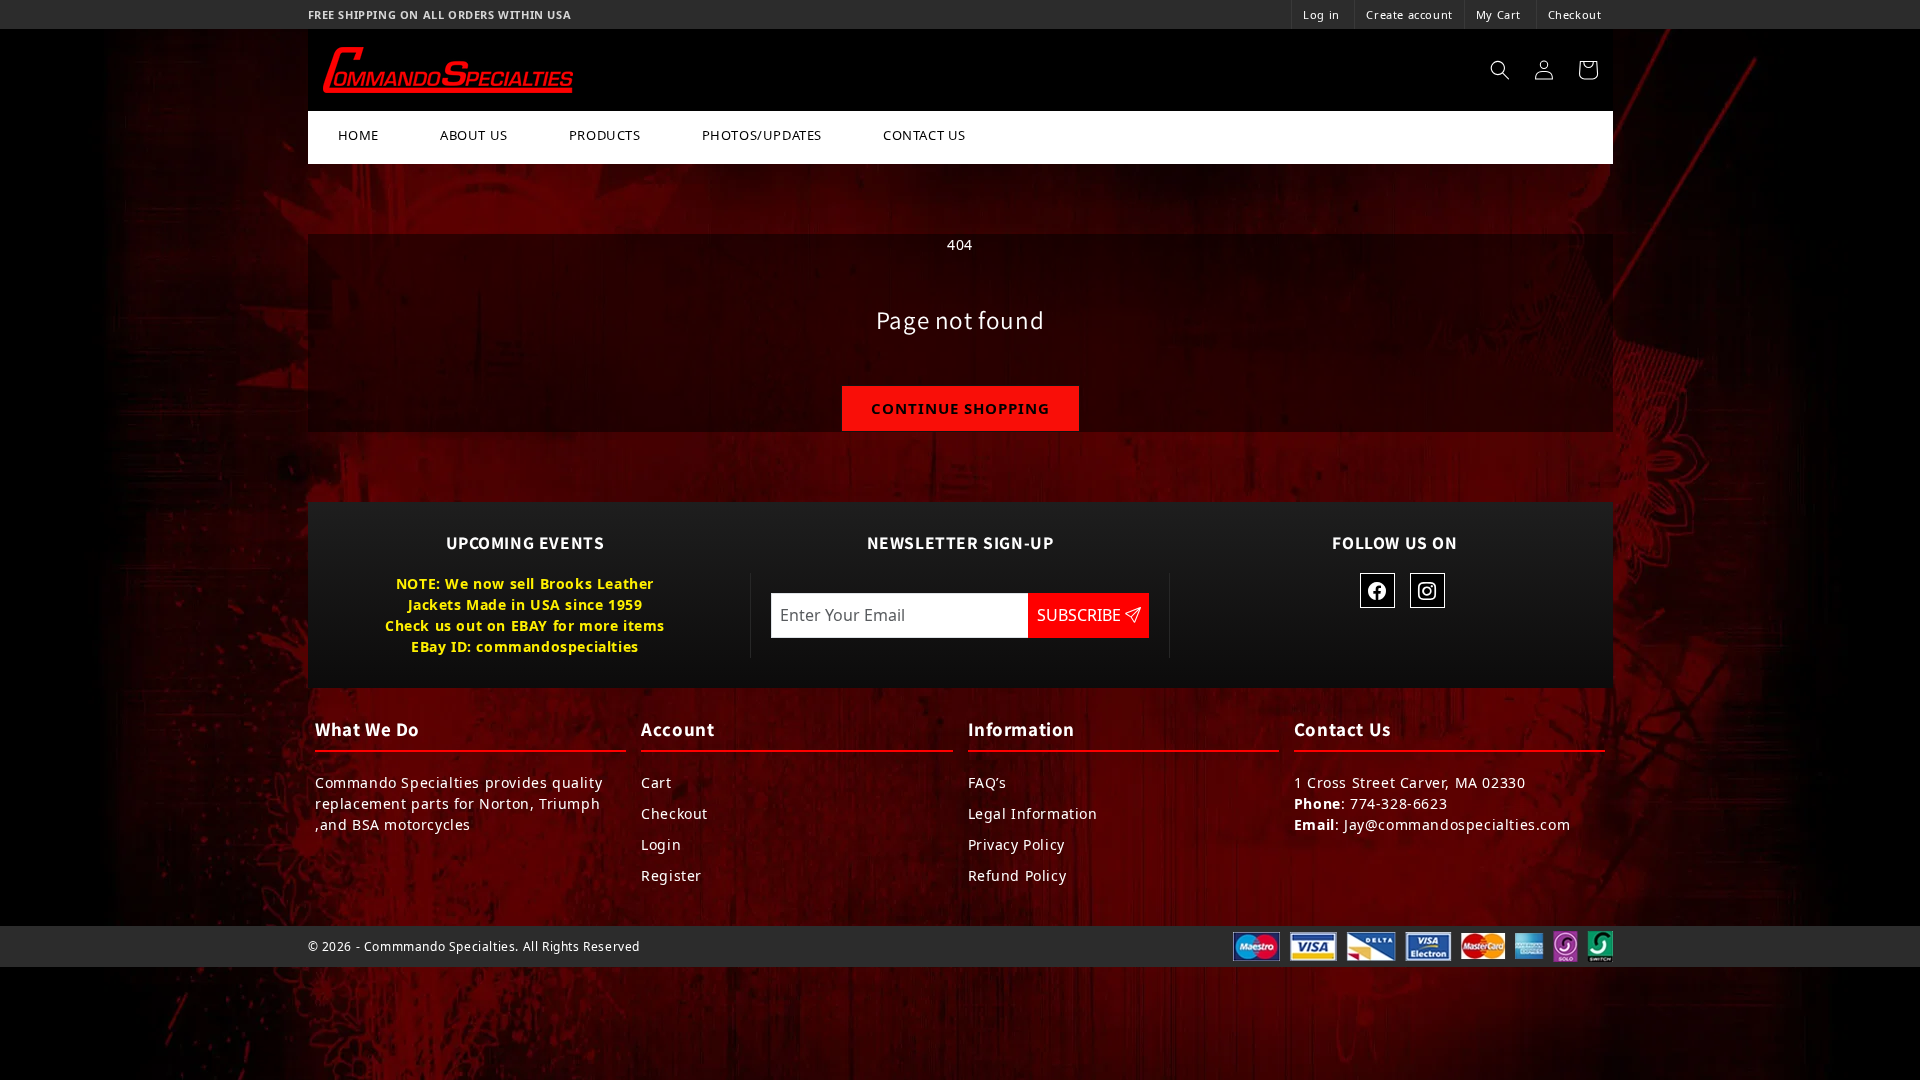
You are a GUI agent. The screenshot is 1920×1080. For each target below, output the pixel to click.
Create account (1409, 14)
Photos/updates (762, 135)
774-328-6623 (1398, 803)
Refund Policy (1017, 875)
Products (605, 135)
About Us (474, 135)
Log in (1321, 14)
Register (671, 875)
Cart (656, 782)
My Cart (1498, 14)
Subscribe (1081, 615)
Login (661, 844)
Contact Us (924, 135)
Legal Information (1033, 813)
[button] (1500, 70)
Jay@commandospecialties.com (1457, 824)
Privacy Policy (1016, 844)
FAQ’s (987, 782)
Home (358, 135)
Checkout (1575, 14)
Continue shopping (960, 408)
